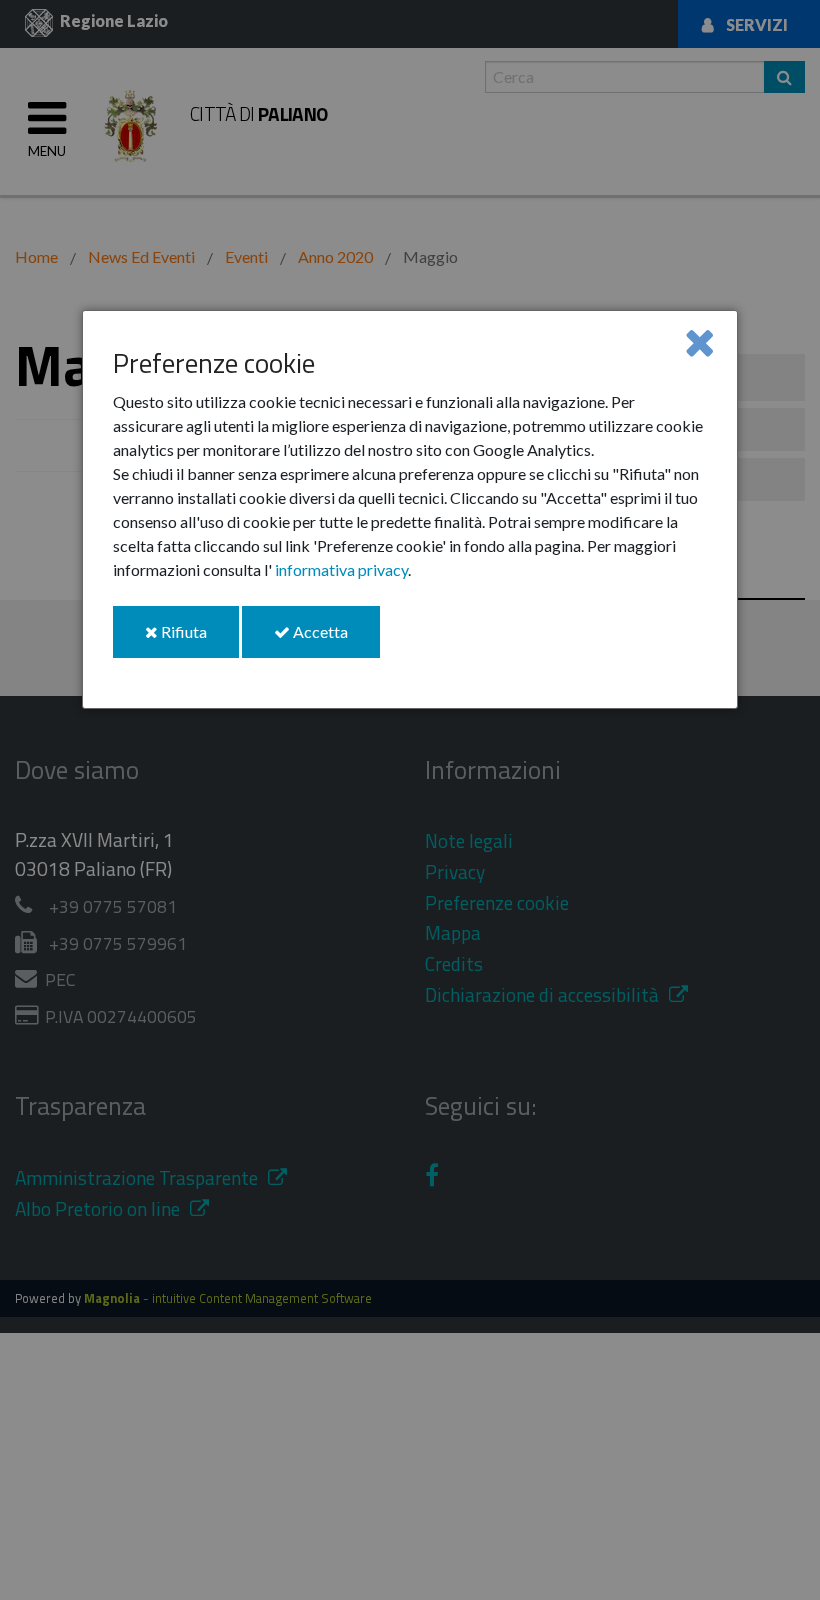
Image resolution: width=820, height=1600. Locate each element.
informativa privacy (341, 569)
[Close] (699, 341)
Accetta (335, 639)
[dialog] (410, 509)
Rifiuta (198, 639)
